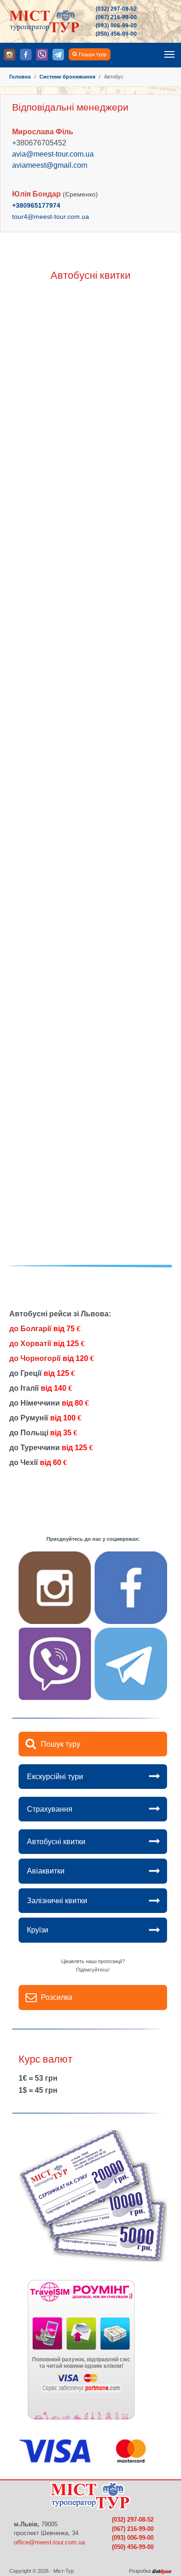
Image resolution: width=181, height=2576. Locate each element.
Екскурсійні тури (55, 1777)
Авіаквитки (46, 1871)
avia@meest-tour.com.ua (53, 154)
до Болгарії (45, 1329)
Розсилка (57, 1997)
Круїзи (38, 1930)
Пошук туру (93, 54)
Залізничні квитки (57, 1901)
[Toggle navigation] (169, 54)
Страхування (50, 1809)
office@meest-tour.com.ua (49, 2542)
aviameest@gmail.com (50, 165)
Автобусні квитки (56, 1842)
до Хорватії (47, 1344)
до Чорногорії (52, 1358)
